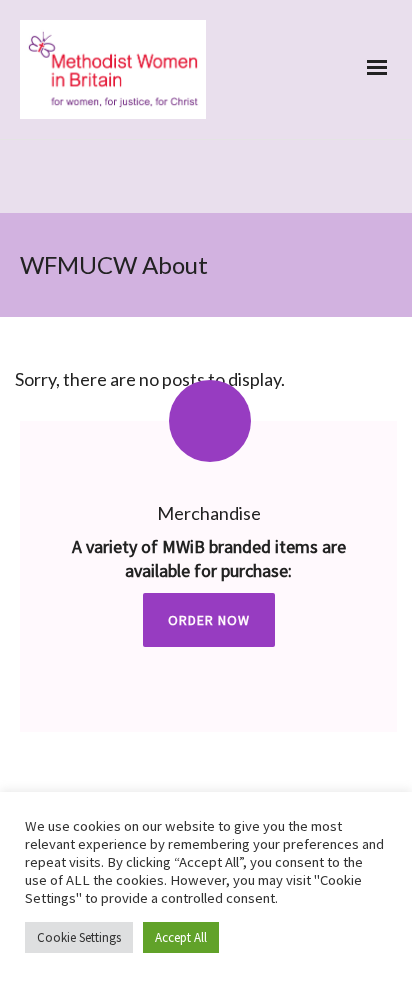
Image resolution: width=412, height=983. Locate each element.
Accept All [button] (181, 937)
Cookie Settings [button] (79, 937)
